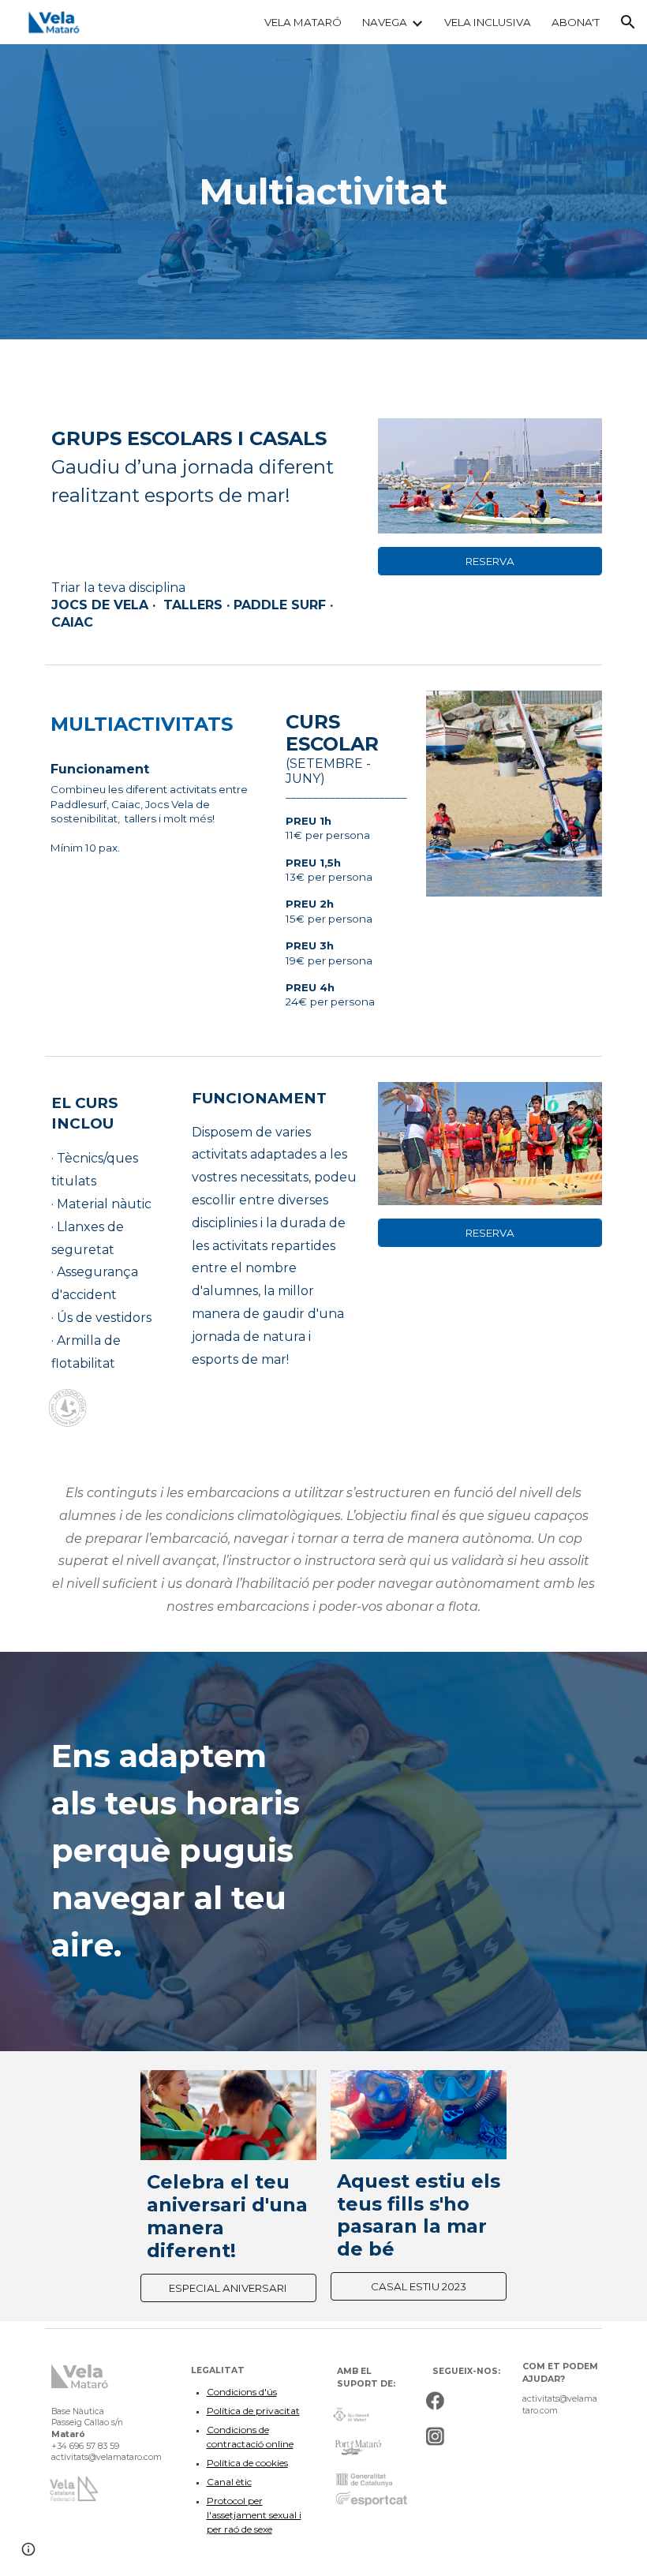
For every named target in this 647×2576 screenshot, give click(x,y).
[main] (324, 192)
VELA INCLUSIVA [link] (488, 22)
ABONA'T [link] (576, 22)
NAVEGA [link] (385, 22)
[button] (628, 22)
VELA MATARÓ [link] (303, 22)
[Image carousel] (514, 794)
